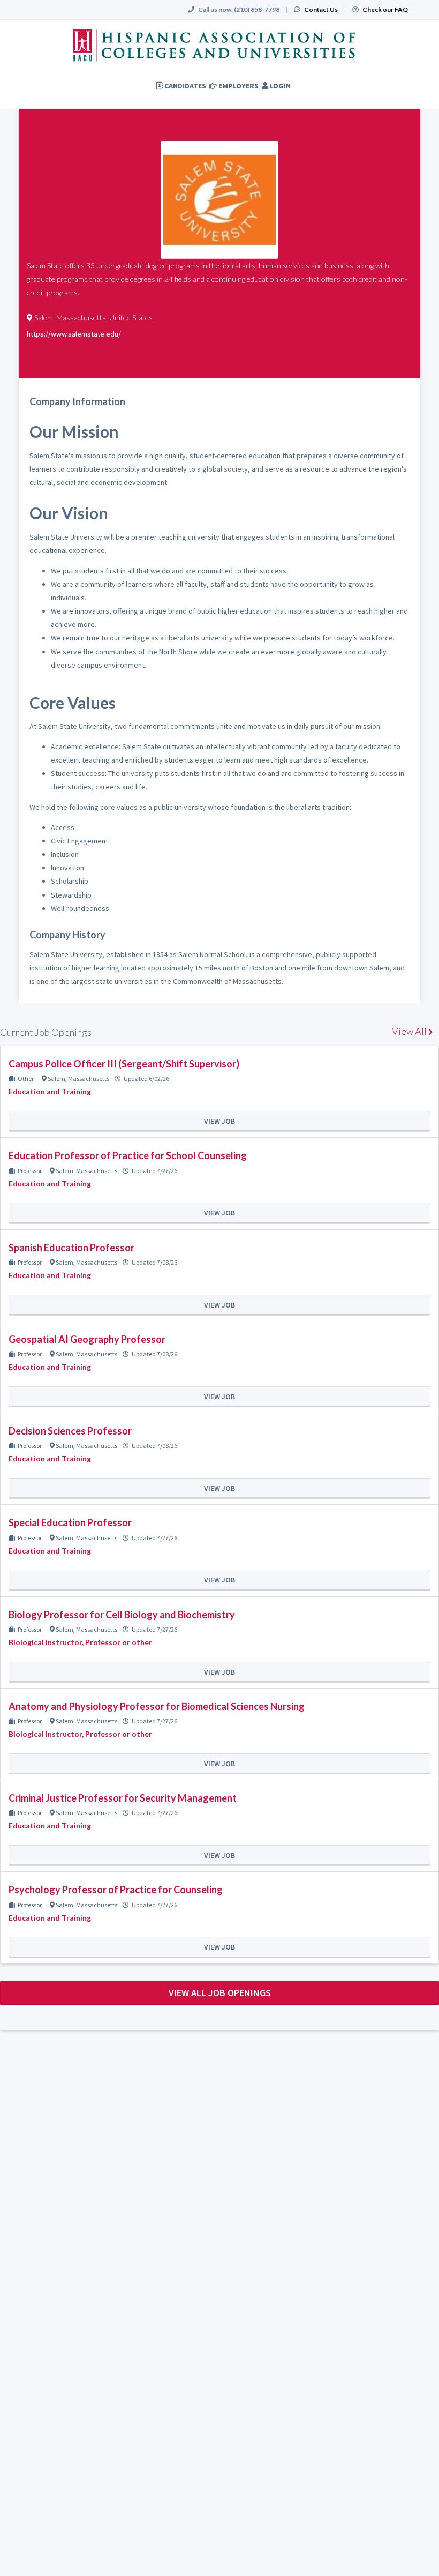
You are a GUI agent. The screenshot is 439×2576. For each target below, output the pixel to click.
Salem (56, 1078)
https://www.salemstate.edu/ (74, 334)
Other (26, 1078)
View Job (219, 1121)
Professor (30, 1171)
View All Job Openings (220, 1993)
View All (410, 1031)
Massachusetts (89, 1078)
